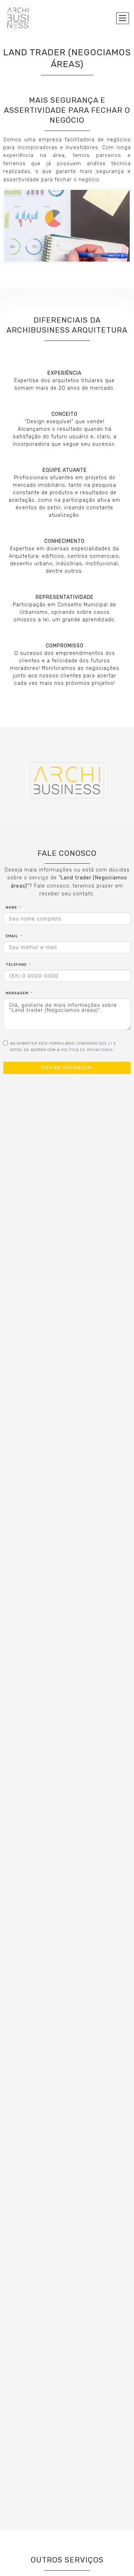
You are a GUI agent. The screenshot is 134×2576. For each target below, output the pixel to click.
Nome (11, 907)
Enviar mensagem (67, 1068)
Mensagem (17, 993)
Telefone (16, 964)
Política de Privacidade (87, 1050)
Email (12, 936)
